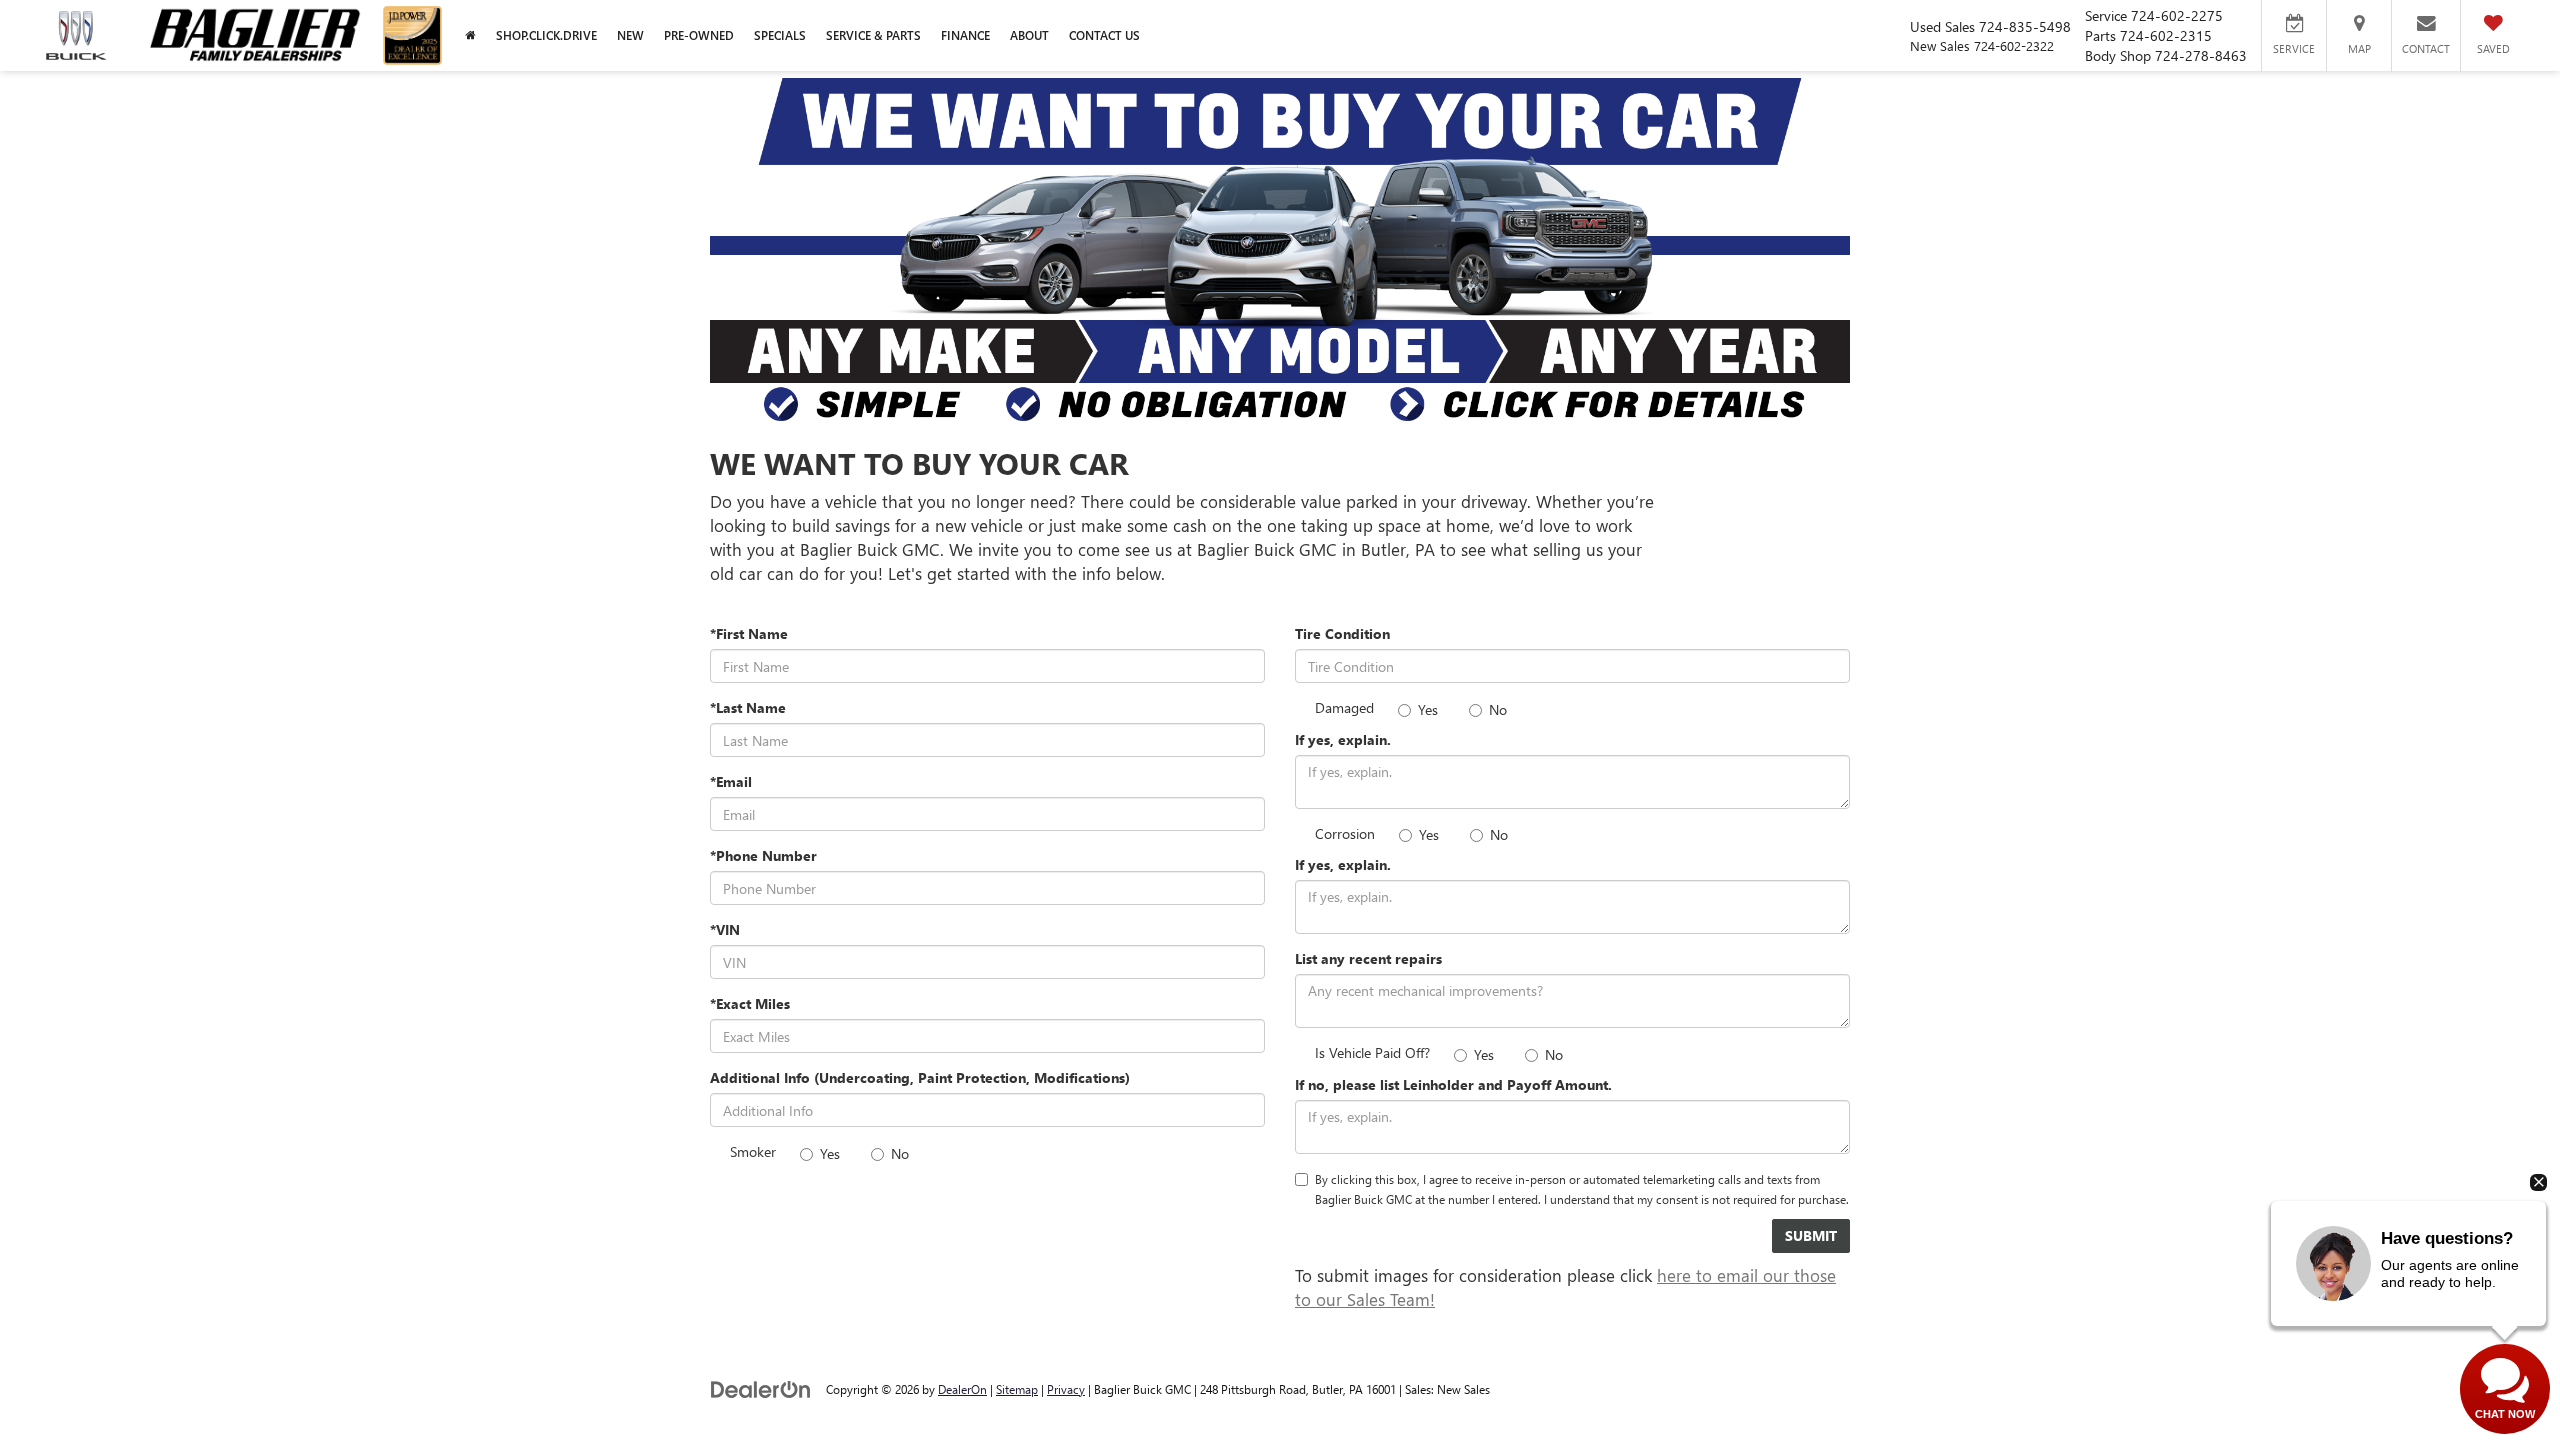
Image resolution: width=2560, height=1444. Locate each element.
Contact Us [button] (1104, 35)
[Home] (470, 35)
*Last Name (748, 707)
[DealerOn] (761, 1388)
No (900, 1153)
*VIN (725, 929)
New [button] (630, 35)
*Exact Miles (750, 1003)
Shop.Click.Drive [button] (546, 35)
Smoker (753, 1151)
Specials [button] (780, 35)
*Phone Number (763, 855)
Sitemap (1017, 1389)
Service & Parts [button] (873, 35)
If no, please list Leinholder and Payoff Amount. (1453, 1084)
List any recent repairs (1368, 958)
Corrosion (1345, 833)
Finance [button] (965, 35)
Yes (830, 1153)
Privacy (1066, 1389)
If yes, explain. (1343, 739)
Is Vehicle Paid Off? (1372, 1052)
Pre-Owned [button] (699, 35)
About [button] (1029, 35)
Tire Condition (1342, 633)
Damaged (1344, 707)
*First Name (749, 633)
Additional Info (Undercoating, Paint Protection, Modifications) (920, 1077)
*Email (731, 781)
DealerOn (962, 1389)
